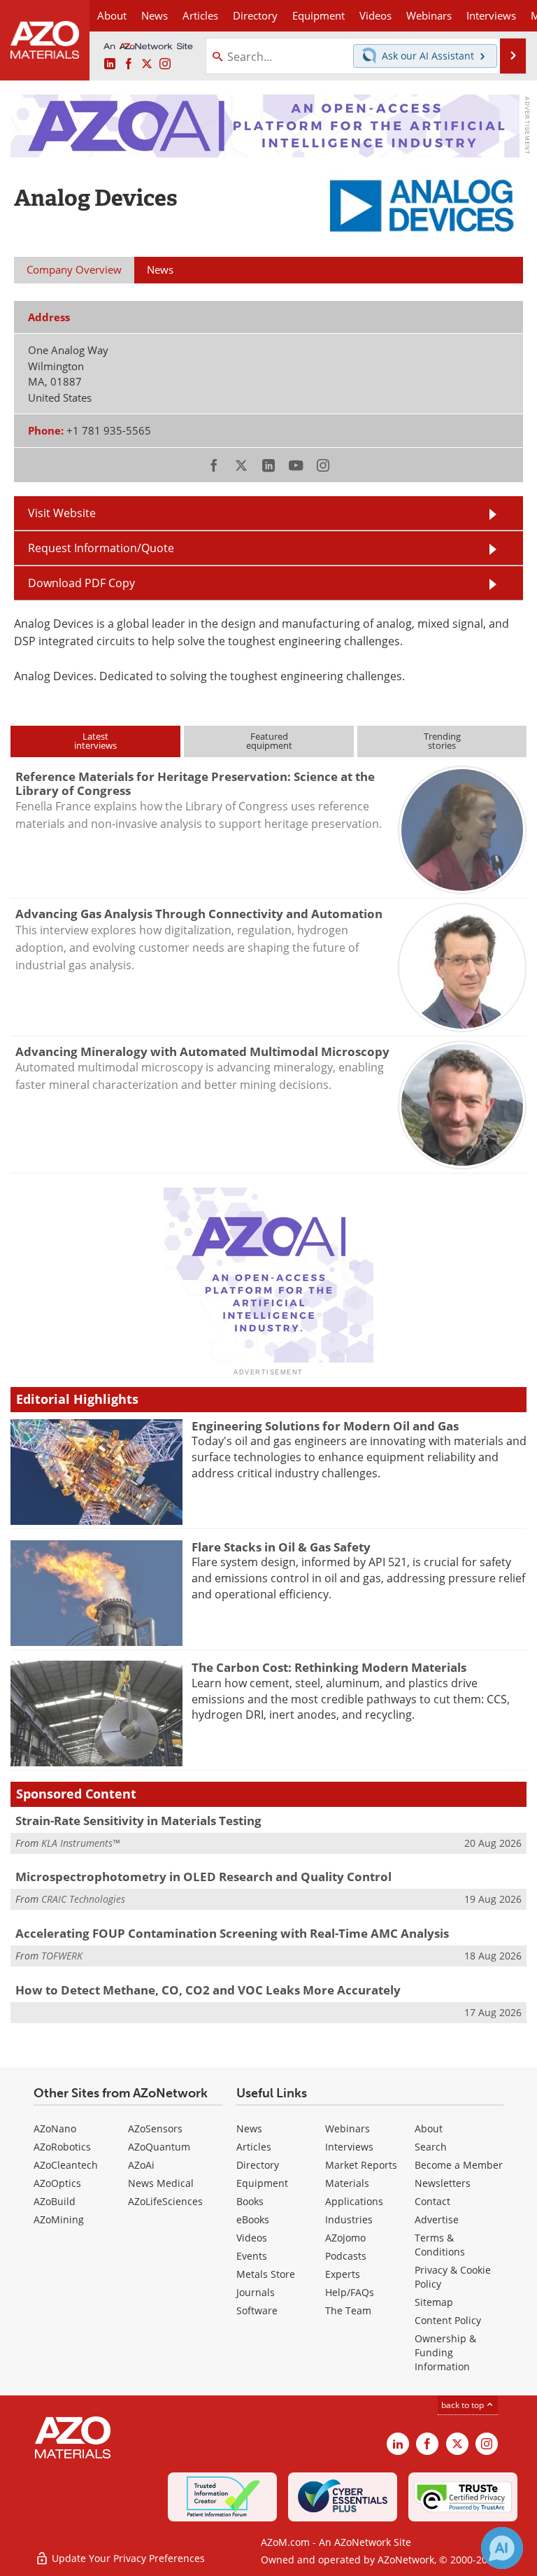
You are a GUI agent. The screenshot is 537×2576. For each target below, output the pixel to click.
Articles (254, 2147)
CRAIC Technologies (83, 1899)
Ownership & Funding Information (445, 2352)
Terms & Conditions (440, 2245)
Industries (349, 2219)
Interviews (349, 2147)
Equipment (262, 2183)
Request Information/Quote (101, 548)
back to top (464, 2405)
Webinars (348, 2128)
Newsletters (443, 2183)
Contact (432, 2201)
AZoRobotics (62, 2147)
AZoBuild (55, 2201)
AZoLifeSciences (165, 2201)
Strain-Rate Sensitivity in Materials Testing (138, 1821)
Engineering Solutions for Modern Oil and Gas (325, 1426)
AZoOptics (57, 2183)
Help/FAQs (350, 2292)
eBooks (253, 2219)
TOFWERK (62, 1956)
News (249, 2128)
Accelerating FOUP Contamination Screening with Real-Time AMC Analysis (232, 1933)
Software (257, 2310)
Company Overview (74, 269)
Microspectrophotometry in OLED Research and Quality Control (203, 1877)
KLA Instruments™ (80, 1843)
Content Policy (448, 2320)
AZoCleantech (66, 2165)
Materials (347, 2183)
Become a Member (459, 2165)
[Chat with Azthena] (502, 2548)
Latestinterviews (95, 741)
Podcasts (346, 2256)
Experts (343, 2274)
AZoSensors (155, 2128)
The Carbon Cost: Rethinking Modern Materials (329, 1667)
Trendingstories (442, 741)
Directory (255, 15)
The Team (348, 2310)
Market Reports (361, 2165)
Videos (252, 2238)
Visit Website (62, 513)
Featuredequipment (269, 741)
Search (431, 2147)
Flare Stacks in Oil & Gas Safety (281, 1547)
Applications (354, 2201)
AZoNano (55, 2128)
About (429, 2128)
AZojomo (345, 2238)
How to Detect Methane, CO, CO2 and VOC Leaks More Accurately (208, 1990)
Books (250, 2201)
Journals (256, 2292)
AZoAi (141, 2165)
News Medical (161, 2183)
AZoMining (59, 2219)
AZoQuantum (159, 2147)
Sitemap (434, 2302)
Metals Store (266, 2274)
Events (252, 2256)
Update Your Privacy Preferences (127, 2558)
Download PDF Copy (81, 583)
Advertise (437, 2219)
